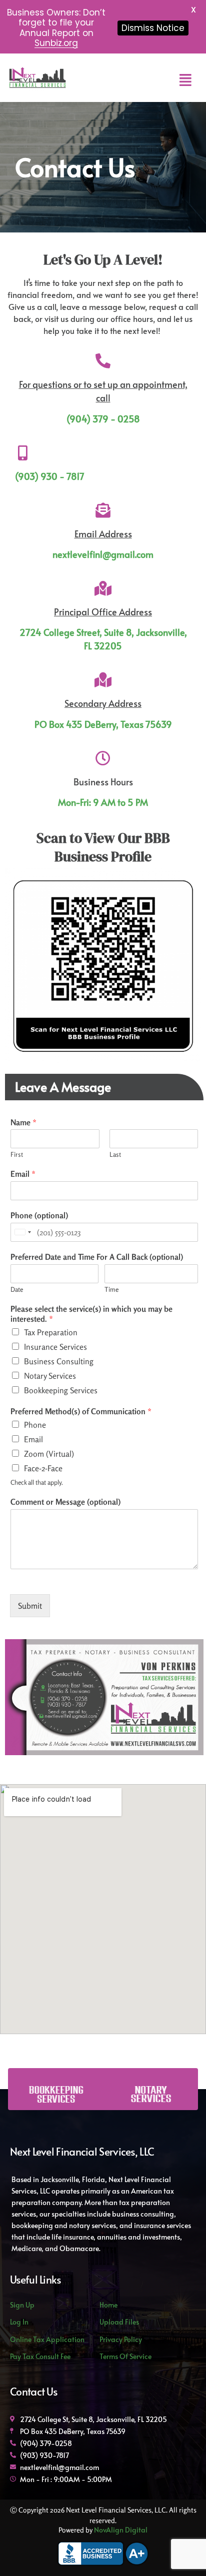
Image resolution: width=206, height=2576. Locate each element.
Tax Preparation (51, 1332)
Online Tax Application (47, 2339)
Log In (19, 2322)
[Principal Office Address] (103, 588)
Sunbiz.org (56, 43)
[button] (185, 80)
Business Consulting (59, 1361)
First (17, 1154)
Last (115, 1154)
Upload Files (119, 2322)
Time (111, 1289)
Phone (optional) (39, 1215)
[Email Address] (103, 510)
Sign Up (22, 2305)
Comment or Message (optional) (65, 1502)
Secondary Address (103, 703)
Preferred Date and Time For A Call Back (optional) (97, 1257)
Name (23, 1122)
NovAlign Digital (120, 2530)
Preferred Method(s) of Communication (81, 1411)
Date (17, 1289)
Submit (30, 1606)
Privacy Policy (121, 2339)
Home (108, 2305)
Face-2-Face (43, 1468)
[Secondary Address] (103, 680)
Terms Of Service (125, 2356)
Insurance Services (55, 1347)
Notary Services (50, 1376)
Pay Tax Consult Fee (40, 2356)
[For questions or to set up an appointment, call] (103, 361)
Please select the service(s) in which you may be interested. (91, 1314)
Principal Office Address (103, 612)
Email (23, 1174)
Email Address (103, 534)
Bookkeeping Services (61, 1390)
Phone (35, 1425)
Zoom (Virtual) (49, 1454)
